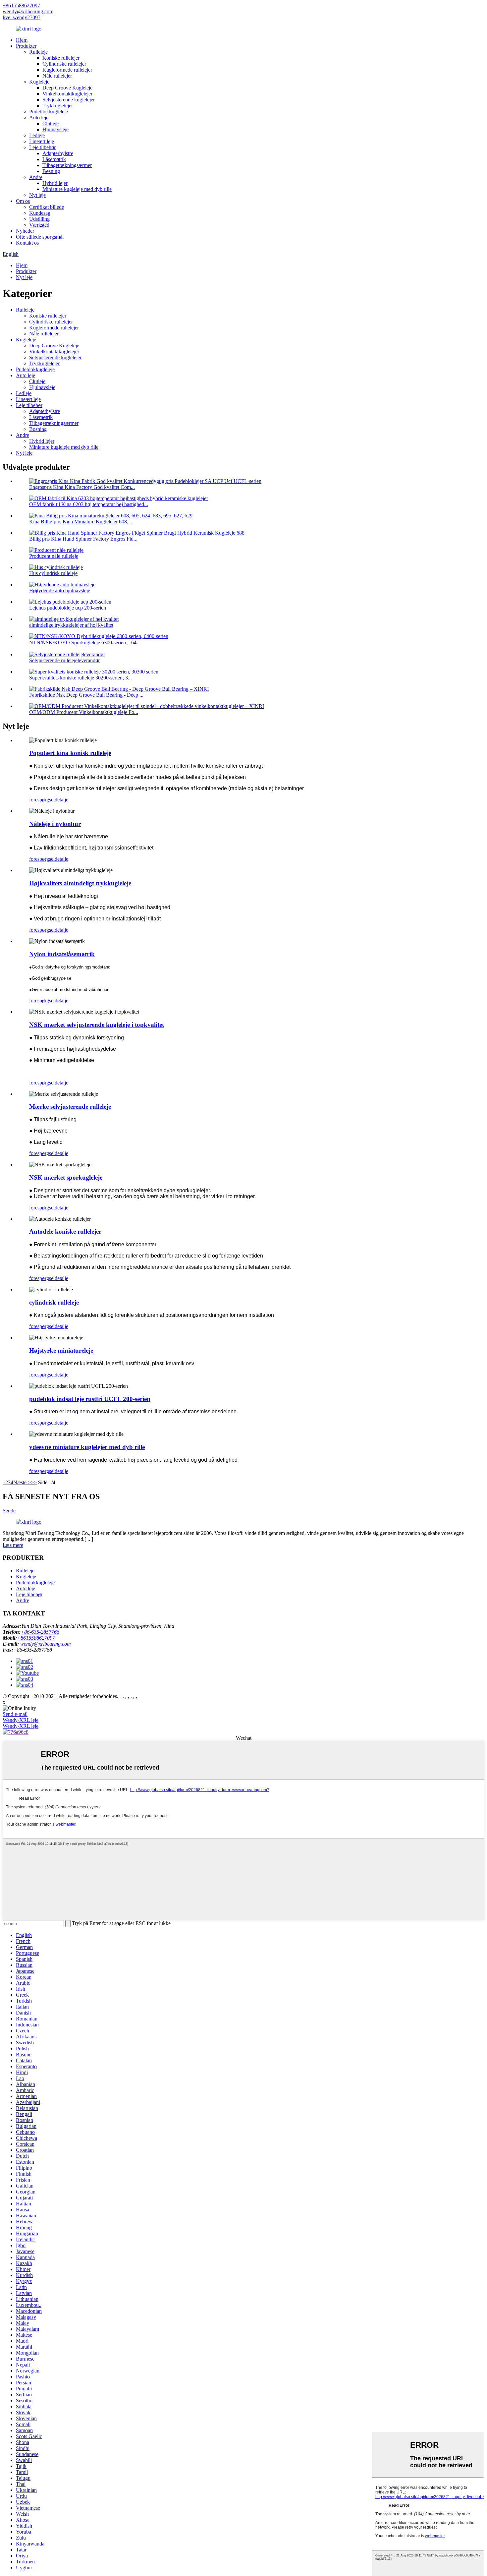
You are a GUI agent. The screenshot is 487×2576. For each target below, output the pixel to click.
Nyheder (25, 231)
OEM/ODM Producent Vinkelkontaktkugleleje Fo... (84, 712)
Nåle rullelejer (57, 76)
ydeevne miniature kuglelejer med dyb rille (87, 1447)
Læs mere (13, 1545)
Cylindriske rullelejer (64, 64)
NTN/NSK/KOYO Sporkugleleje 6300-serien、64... (85, 643)
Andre (36, 177)
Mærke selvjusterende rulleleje (70, 1107)
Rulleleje (38, 52)
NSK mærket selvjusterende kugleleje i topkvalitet (97, 1025)
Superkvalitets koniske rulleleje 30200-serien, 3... (81, 678)
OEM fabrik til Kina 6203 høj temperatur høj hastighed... (89, 504)
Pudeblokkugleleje (49, 112)
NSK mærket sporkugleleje (66, 1177)
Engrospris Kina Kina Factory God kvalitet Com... (82, 487)
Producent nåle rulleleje (54, 556)
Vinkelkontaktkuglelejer (67, 94)
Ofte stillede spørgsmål (40, 237)
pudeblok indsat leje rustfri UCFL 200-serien (90, 1399)
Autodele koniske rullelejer (65, 1231)
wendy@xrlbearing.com (28, 11)
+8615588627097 (21, 5)
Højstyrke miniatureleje (61, 1350)
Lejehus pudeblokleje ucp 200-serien (68, 608)
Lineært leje (42, 141)
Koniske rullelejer (61, 58)
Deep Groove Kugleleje (67, 88)
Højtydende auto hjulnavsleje (60, 590)
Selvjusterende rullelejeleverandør (64, 660)
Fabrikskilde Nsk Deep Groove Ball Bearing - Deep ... (86, 695)
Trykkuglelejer (58, 106)
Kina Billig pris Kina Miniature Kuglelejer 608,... (81, 522)
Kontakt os (27, 243)
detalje (61, 800)
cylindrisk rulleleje (54, 1302)
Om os (23, 201)
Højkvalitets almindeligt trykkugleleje (80, 883)
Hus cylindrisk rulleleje (53, 573)
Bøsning (51, 171)
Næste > (22, 1482)
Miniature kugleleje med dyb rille (77, 189)
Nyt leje (37, 195)
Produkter (26, 46)
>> (34, 1482)
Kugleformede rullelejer (67, 70)
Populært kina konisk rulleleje (70, 753)
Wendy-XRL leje (21, 1720)
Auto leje (39, 117)
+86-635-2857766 (40, 1632)
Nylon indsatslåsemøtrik (62, 954)
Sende (9, 1511)
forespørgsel (42, 800)
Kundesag (40, 213)
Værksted (39, 225)
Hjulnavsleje (55, 129)
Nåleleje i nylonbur (55, 824)
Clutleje (51, 123)
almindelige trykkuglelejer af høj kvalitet (71, 625)
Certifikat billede (47, 207)
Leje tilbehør (42, 147)
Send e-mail (15, 1714)
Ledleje (37, 135)
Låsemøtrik (54, 159)
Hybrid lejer (55, 183)
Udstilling (39, 219)
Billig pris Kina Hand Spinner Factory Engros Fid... (83, 539)
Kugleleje (39, 82)
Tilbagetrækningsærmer (67, 165)
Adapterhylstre (58, 153)
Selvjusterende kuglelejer (69, 100)
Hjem (22, 40)
